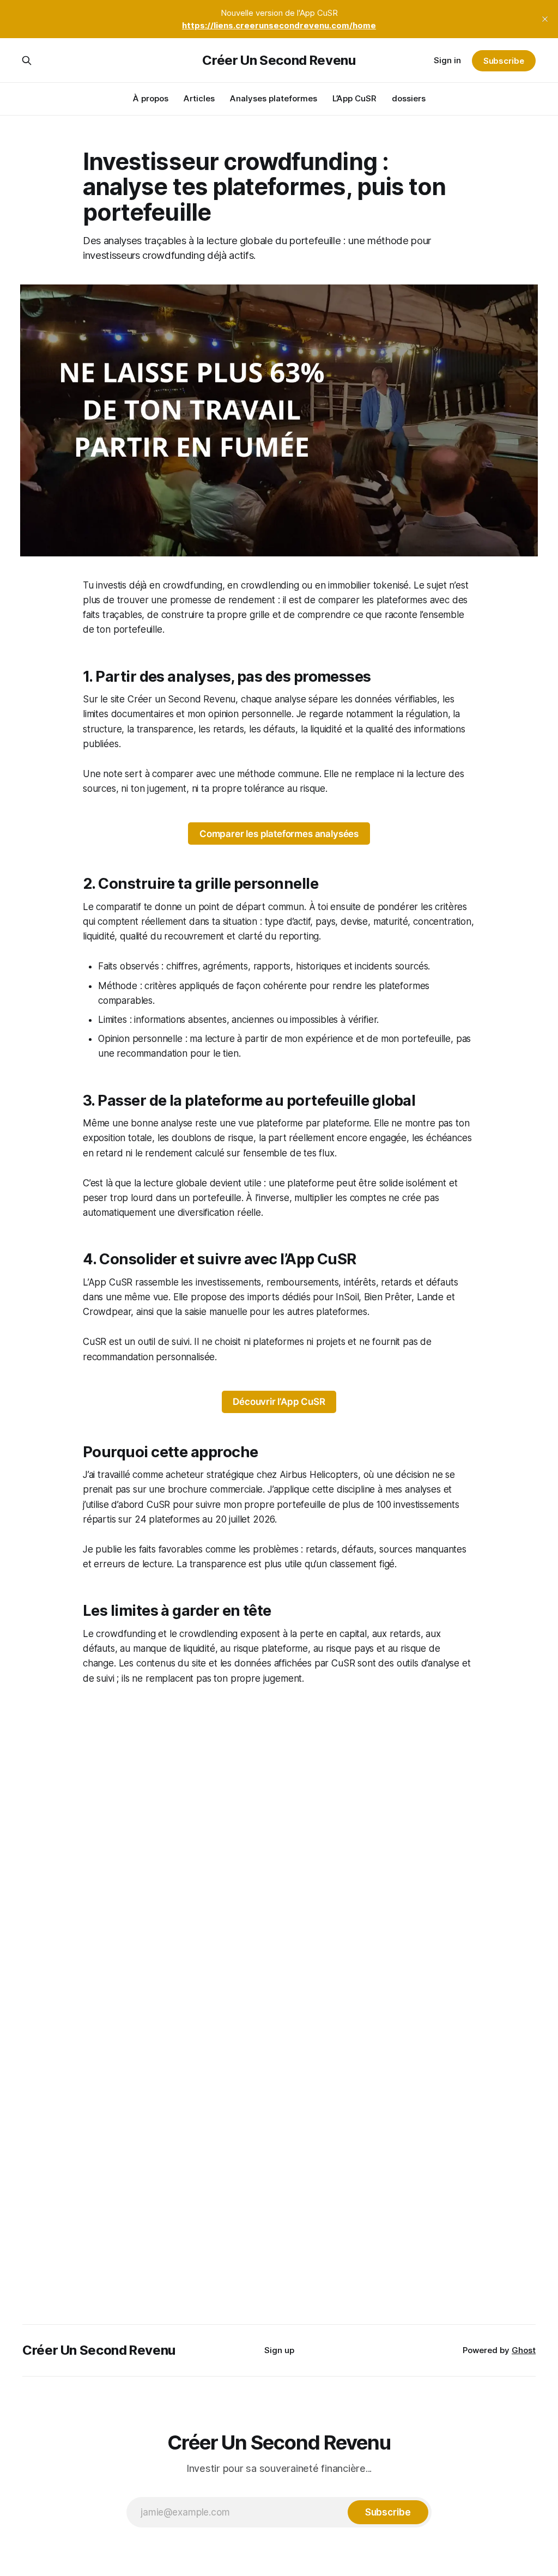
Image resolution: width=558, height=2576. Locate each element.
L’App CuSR (354, 98)
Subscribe (504, 61)
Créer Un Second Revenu (279, 60)
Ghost (524, 2350)
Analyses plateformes (274, 98)
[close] (545, 19)
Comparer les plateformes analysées (279, 834)
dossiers (409, 98)
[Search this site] (27, 60)
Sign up (279, 2350)
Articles (199, 98)
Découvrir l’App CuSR (279, 1402)
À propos (151, 98)
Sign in (447, 60)
